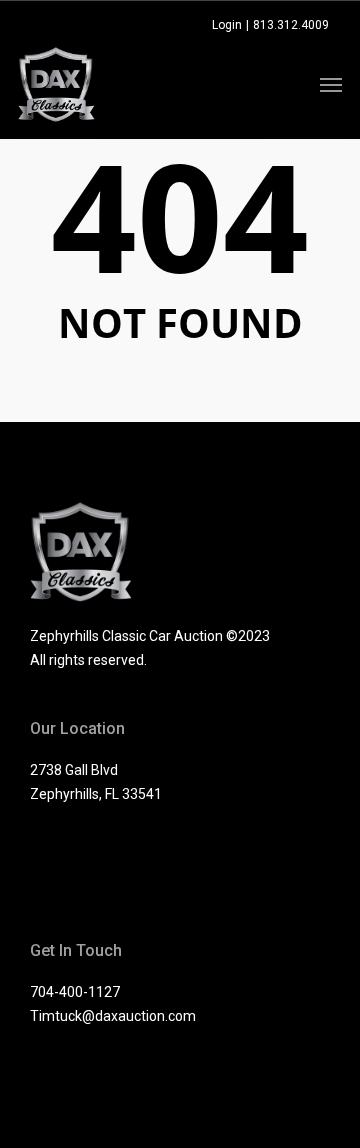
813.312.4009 (291, 25)
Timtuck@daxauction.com (113, 1016)
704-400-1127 (75, 992)
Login (227, 25)
